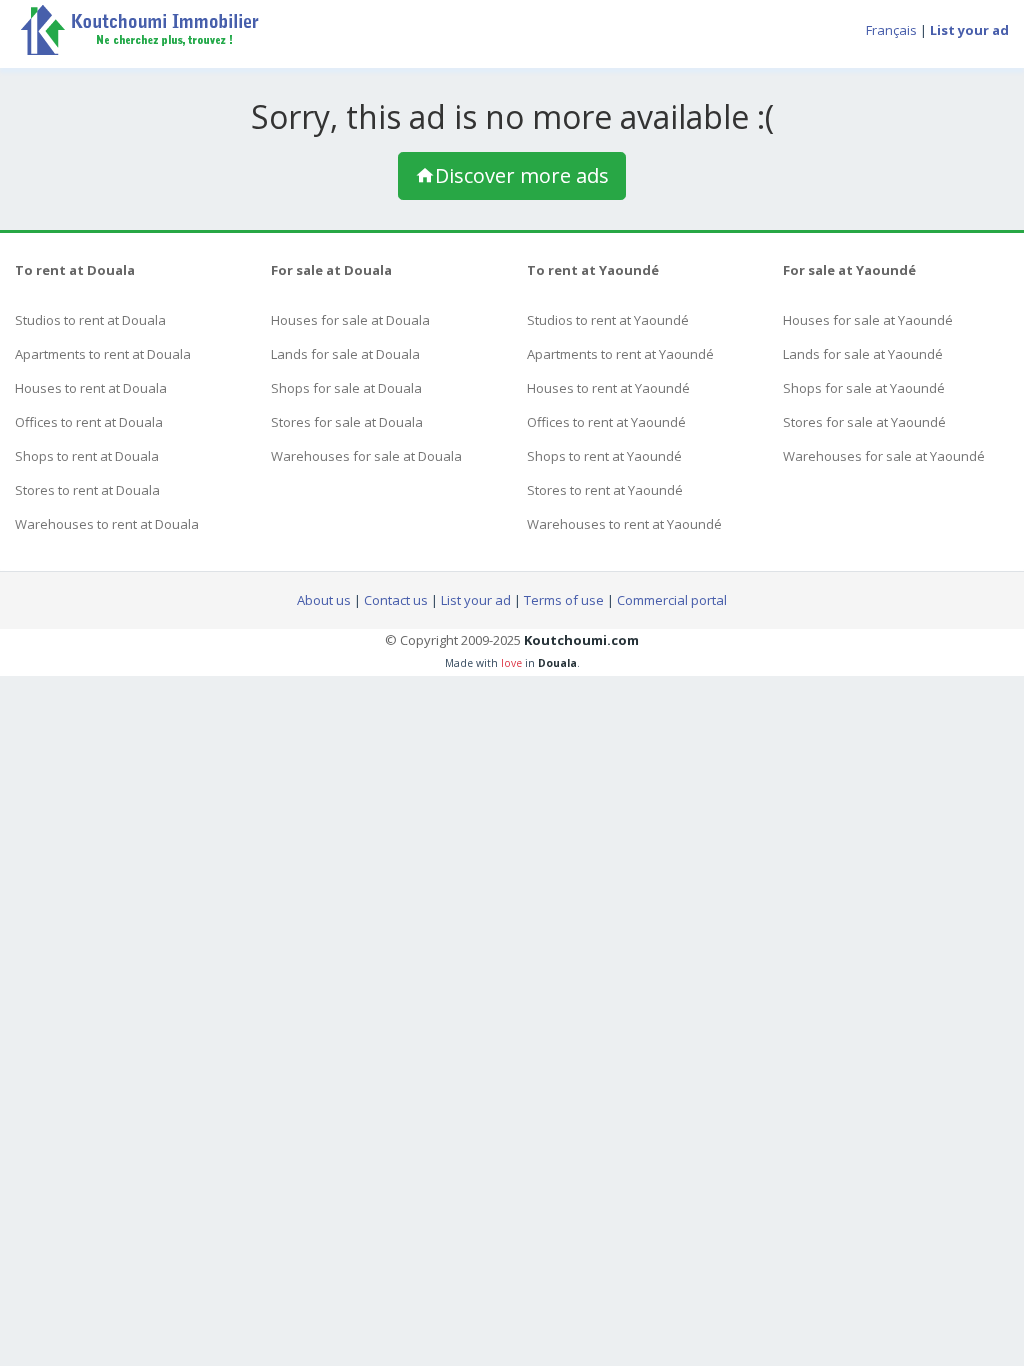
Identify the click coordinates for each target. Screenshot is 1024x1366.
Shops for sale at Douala (346, 388)
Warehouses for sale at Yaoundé (884, 456)
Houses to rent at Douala (91, 388)
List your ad (476, 600)
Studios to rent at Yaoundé (608, 320)
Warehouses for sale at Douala (366, 456)
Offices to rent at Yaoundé (606, 422)
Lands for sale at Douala (345, 354)
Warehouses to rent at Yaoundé (624, 524)
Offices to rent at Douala (89, 422)
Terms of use (564, 600)
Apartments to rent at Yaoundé (620, 354)
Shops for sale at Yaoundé (864, 388)
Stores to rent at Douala (87, 490)
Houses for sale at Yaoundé (868, 320)
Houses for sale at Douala (350, 320)
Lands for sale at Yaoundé (863, 354)
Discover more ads (522, 175)
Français (891, 30)
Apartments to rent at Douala (103, 354)
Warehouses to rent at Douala (107, 524)
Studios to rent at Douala (90, 320)
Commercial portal (672, 600)
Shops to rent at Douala (87, 456)
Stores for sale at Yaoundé (864, 422)
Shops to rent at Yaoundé (604, 456)
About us (324, 600)
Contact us (396, 600)
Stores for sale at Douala (347, 422)
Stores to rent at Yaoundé (605, 490)
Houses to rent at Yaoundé (608, 388)
